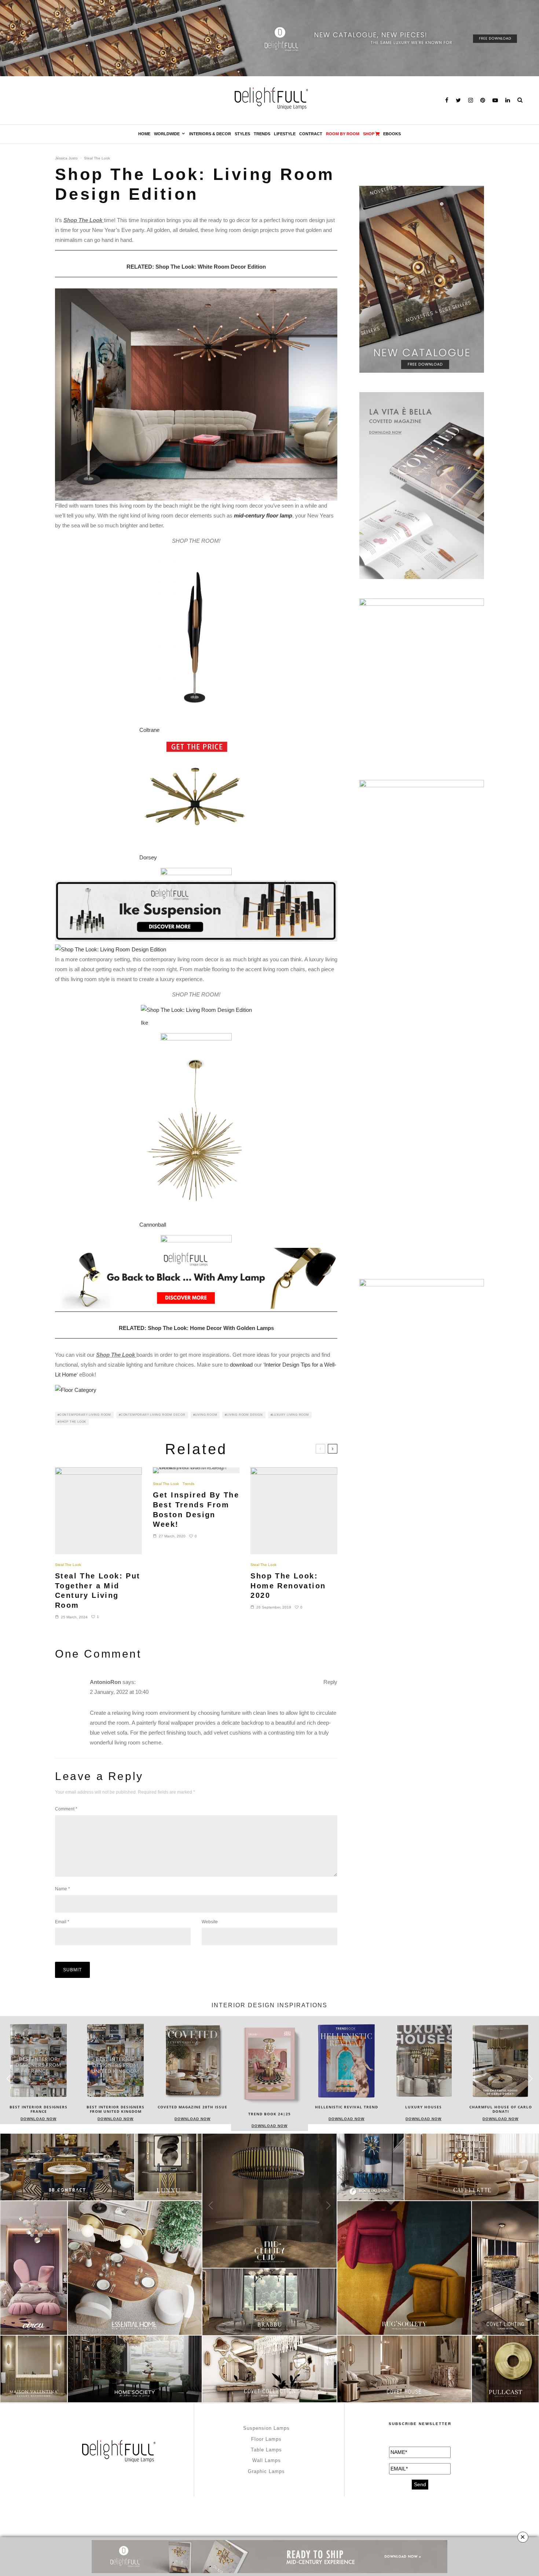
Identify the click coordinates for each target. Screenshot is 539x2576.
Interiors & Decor (210, 134)
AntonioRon (105, 1682)
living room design (245, 1415)
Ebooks (392, 134)
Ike (144, 1023)
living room (206, 1415)
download (241, 1365)
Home (144, 134)
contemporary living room (85, 1415)
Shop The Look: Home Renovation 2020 (288, 1586)
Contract (311, 134)
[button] (530, 2079)
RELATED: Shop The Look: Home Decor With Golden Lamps (196, 1328)
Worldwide (167, 134)
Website (210, 1922)
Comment (66, 1809)
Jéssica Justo (66, 158)
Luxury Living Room (290, 1415)
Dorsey (148, 857)
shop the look (73, 1422)
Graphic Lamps (266, 2471)
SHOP (369, 134)
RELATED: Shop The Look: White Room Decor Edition (196, 267)
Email (62, 1922)
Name (63, 1889)
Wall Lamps (267, 2460)
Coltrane (149, 730)
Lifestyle (285, 134)
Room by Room (343, 134)
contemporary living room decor (153, 1415)
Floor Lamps (266, 2439)
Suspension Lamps (266, 2428)
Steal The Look (97, 158)
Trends (262, 134)
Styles (242, 134)
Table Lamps (266, 2450)
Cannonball (153, 1225)
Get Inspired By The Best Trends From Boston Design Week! (196, 1510)
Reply (330, 1682)
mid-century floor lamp (263, 515)
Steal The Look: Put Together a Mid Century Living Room (98, 1591)
